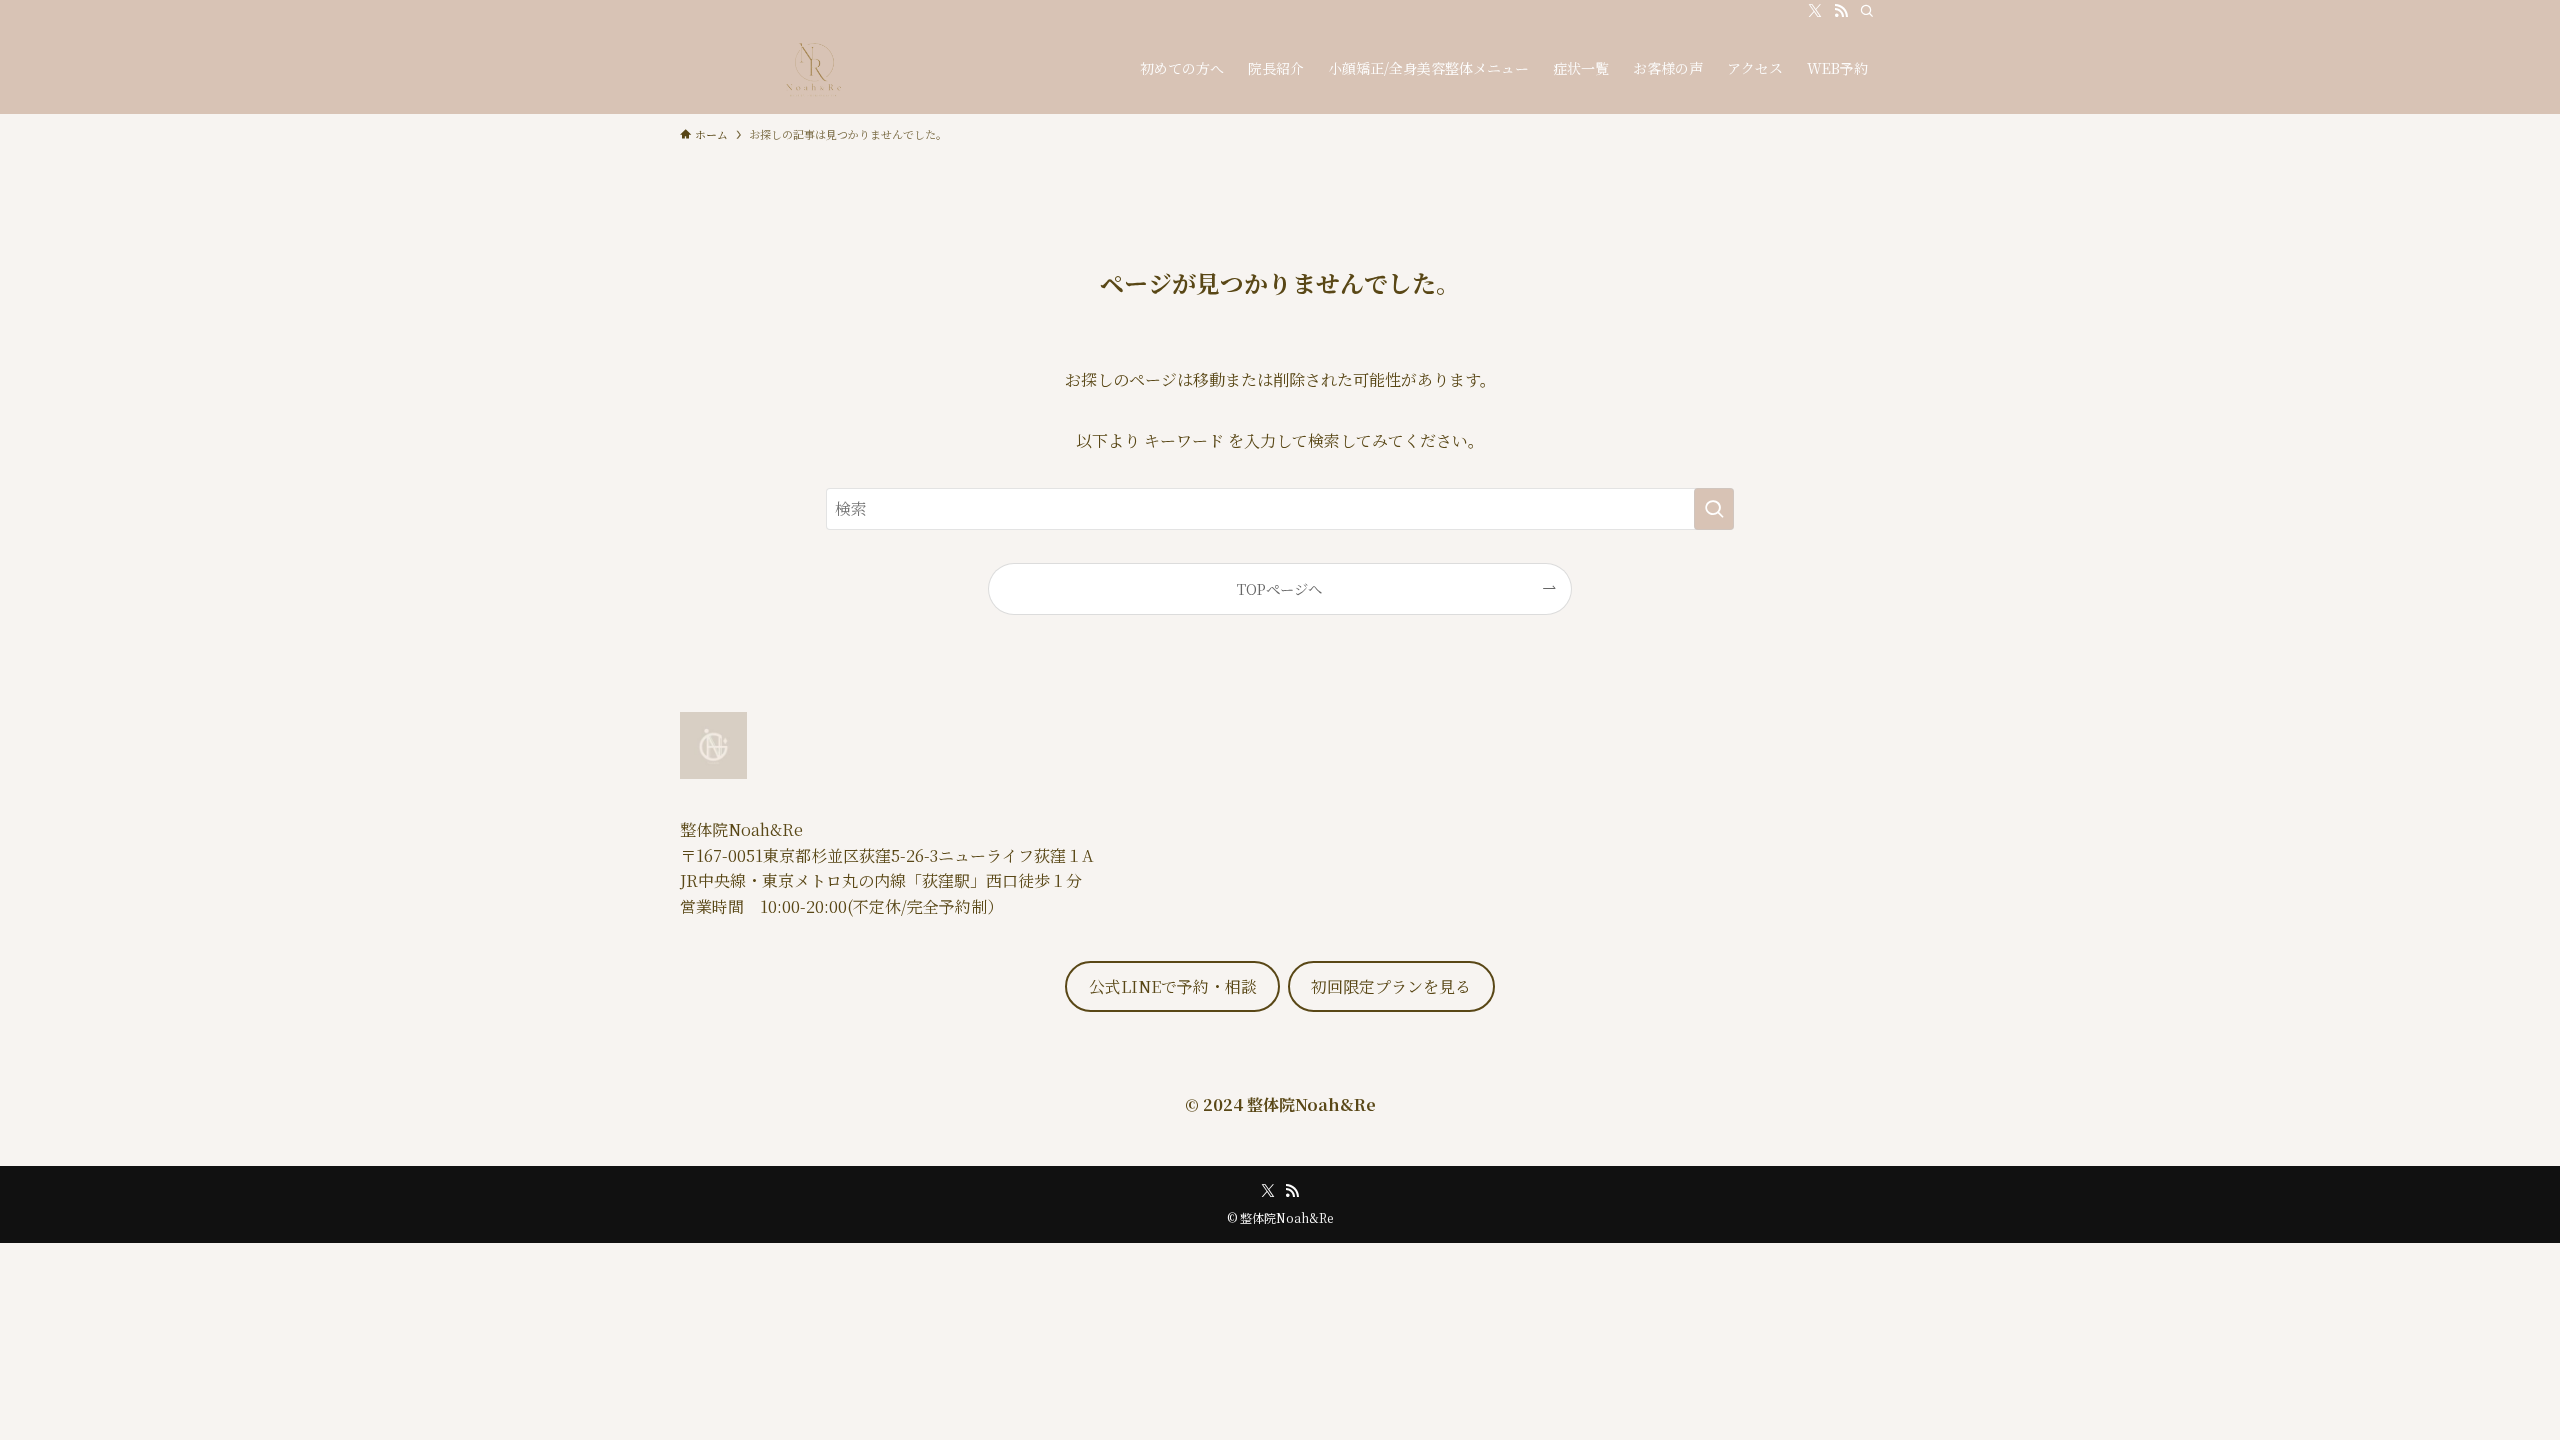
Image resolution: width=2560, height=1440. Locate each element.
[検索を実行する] (1714, 509)
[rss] (1841, 11)
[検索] (1867, 11)
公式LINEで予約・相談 (1173, 986)
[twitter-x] (1815, 11)
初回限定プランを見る (1391, 986)
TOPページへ (1279, 588)
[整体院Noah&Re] (812, 68)
